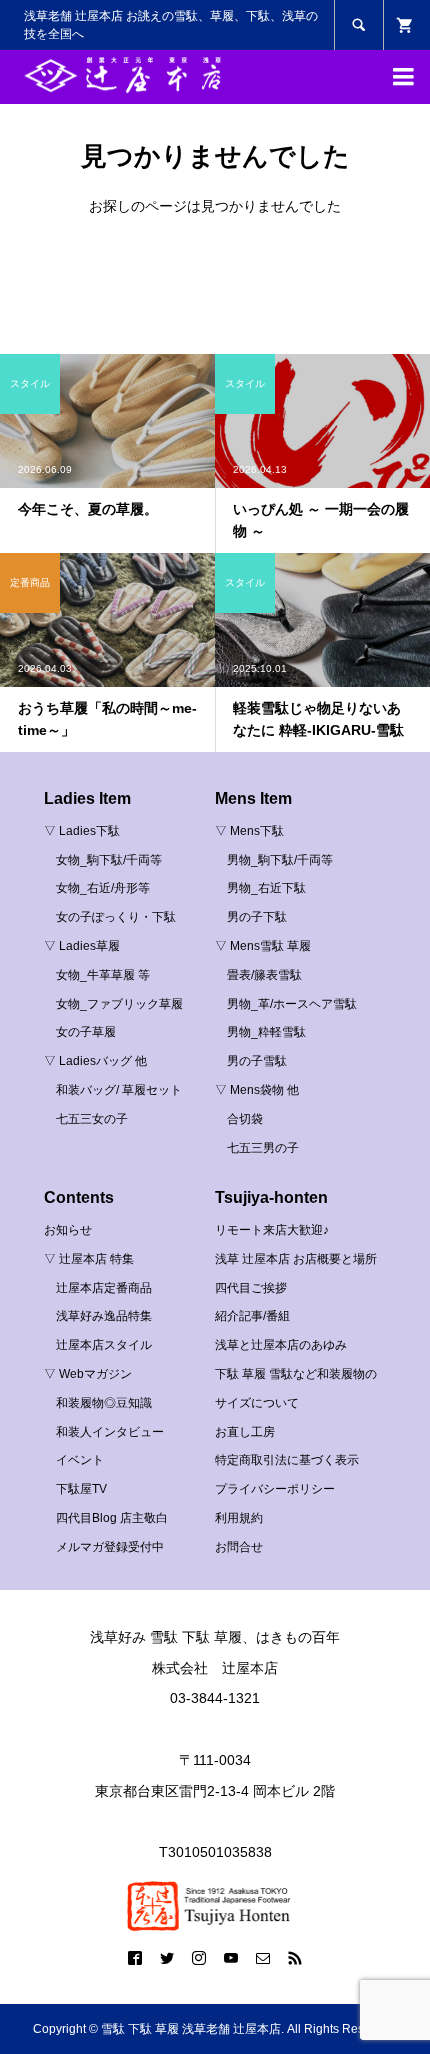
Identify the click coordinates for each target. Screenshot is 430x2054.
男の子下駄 (257, 917)
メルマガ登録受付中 (110, 1547)
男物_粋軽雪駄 (266, 1032)
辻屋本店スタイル (104, 1345)
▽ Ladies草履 (82, 946)
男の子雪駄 (257, 1061)
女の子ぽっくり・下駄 (116, 917)
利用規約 (239, 1518)
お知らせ (68, 1230)
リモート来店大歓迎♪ (272, 1230)
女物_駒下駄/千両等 (109, 860)
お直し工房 (245, 1432)
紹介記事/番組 (252, 1316)
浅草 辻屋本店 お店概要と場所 (296, 1259)
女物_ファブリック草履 (119, 1004)
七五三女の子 (92, 1119)
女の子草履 (86, 1032)
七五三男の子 (263, 1148)
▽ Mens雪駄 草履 (263, 946)
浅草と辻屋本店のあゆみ (281, 1345)
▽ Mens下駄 (249, 831)
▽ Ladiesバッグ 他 (95, 1061)
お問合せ (239, 1547)
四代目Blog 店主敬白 (112, 1518)
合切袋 (245, 1119)
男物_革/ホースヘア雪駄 (292, 1004)
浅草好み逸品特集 (104, 1316)
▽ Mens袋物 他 (257, 1090)
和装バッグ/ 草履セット (119, 1090)
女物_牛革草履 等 (103, 975)
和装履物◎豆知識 (104, 1403)
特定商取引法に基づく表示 (287, 1460)
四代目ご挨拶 (251, 1288)
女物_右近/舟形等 (103, 888)
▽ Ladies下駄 (82, 831)
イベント (80, 1460)
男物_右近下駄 (266, 888)
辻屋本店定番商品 (104, 1288)
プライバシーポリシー (275, 1489)
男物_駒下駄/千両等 (280, 860)
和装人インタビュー (110, 1432)
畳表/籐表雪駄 (264, 975)
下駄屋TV (81, 1489)
